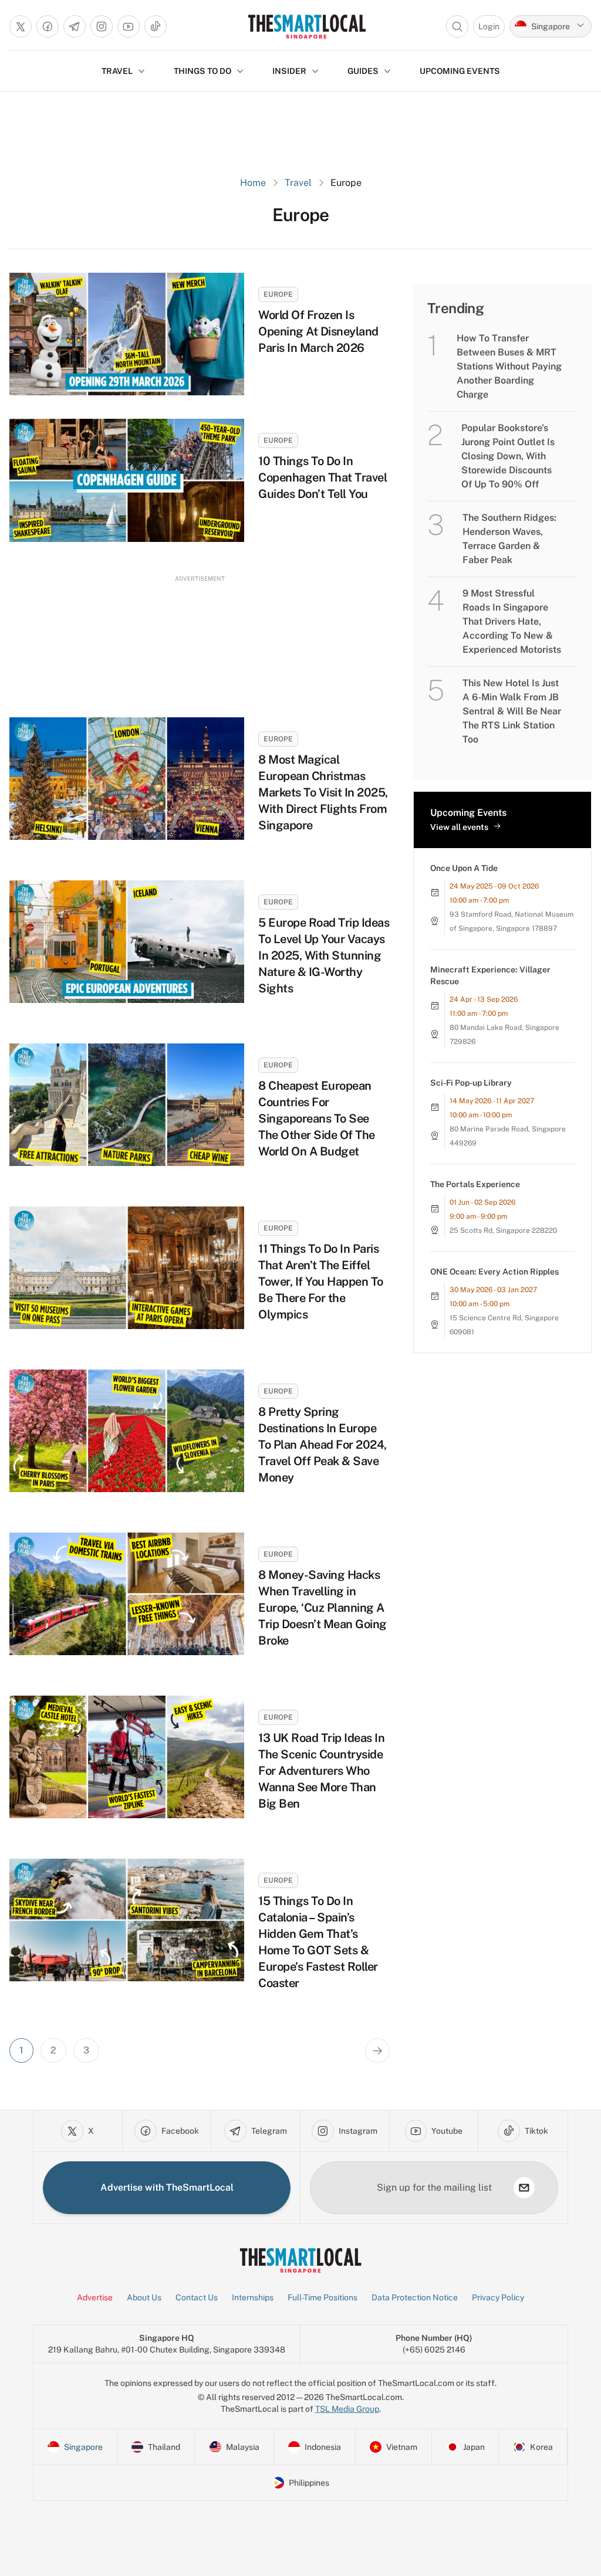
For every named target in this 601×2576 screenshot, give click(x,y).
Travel (298, 183)
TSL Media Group (347, 2409)
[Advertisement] (200, 635)
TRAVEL (117, 71)
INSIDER (289, 71)
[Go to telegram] (75, 26)
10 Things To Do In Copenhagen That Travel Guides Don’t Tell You (323, 477)
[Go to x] (21, 26)
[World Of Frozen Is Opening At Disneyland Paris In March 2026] (127, 334)
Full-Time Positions (323, 2297)
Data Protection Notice (415, 2297)
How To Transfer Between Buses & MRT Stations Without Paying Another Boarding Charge (509, 366)
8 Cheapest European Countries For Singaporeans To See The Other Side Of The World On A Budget (317, 1118)
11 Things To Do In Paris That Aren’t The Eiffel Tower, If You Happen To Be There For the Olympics (321, 1282)
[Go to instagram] (102, 26)
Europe (278, 294)
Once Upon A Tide (464, 868)
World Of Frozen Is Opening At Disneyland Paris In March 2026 (318, 331)
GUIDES (363, 71)
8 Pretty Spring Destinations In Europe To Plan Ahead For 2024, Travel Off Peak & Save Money (323, 1445)
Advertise (95, 2297)
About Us (144, 2297)
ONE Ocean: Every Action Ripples (494, 1272)
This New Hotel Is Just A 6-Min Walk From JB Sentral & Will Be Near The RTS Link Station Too (512, 711)
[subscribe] (524, 2188)
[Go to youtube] (129, 26)
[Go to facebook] (48, 26)
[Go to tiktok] (156, 26)
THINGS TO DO (202, 71)
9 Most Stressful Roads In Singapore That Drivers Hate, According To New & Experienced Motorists (512, 621)
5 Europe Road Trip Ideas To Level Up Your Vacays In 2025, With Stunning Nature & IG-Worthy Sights (324, 955)
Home (253, 183)
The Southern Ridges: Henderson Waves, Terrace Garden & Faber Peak (509, 539)
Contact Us (197, 2297)
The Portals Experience (475, 1184)
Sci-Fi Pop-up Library (471, 1083)
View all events (459, 827)
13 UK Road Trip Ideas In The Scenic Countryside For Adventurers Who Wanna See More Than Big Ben (321, 1771)
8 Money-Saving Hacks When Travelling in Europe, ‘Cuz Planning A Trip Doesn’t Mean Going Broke (323, 1608)
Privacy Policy (498, 2297)
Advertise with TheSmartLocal (167, 2187)
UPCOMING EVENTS (460, 71)
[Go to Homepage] (307, 26)
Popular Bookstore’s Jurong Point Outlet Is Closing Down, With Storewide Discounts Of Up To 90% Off (508, 456)
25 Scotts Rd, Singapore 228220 (503, 1231)
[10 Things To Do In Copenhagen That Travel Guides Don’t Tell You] (127, 480)
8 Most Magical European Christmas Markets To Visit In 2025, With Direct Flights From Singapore (323, 792)
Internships (253, 2297)
